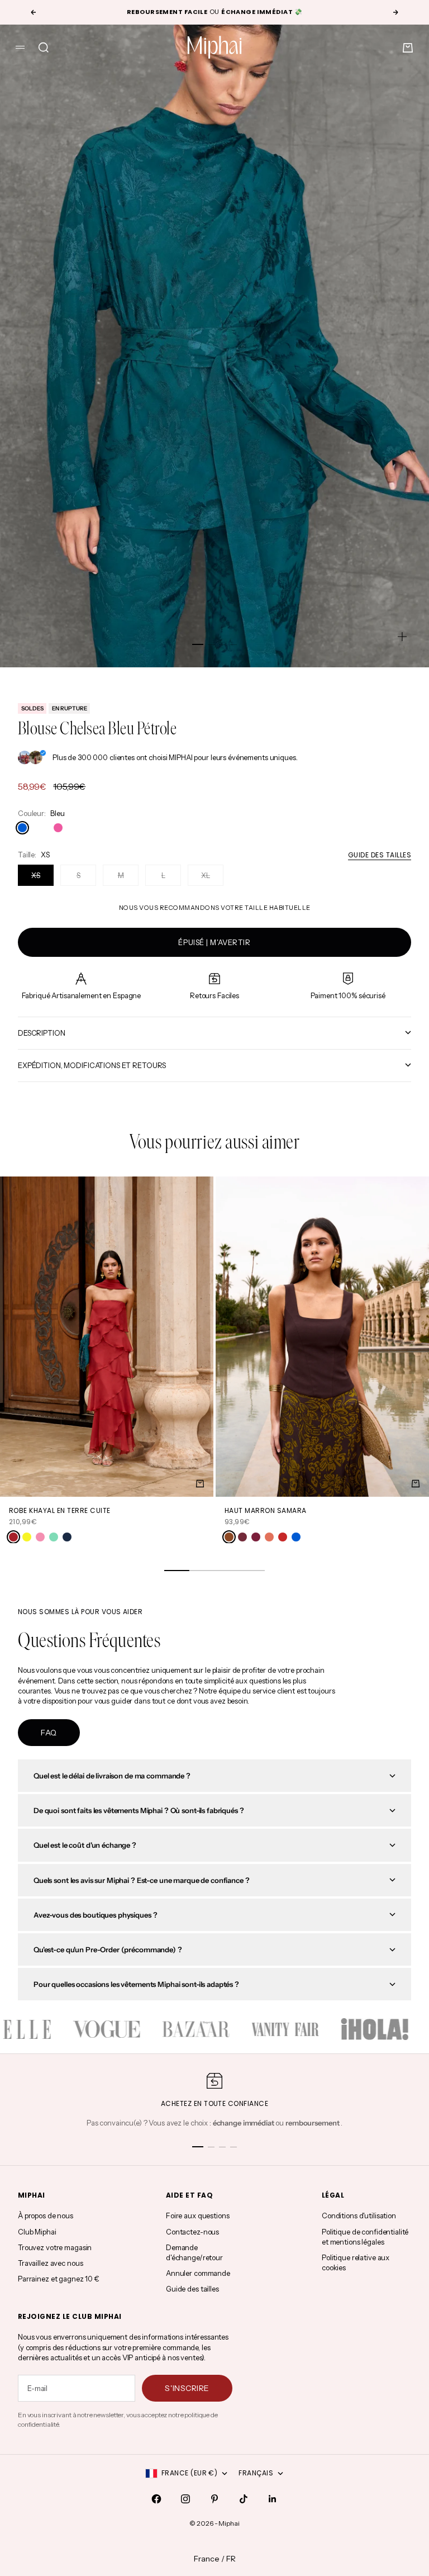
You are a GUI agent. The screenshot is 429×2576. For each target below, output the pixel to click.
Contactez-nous (192, 2232)
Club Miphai (37, 2232)
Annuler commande (198, 2273)
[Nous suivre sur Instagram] (185, 2499)
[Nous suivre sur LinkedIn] (273, 2499)
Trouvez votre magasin (55, 2247)
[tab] (214, 1144)
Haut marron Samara (266, 1510)
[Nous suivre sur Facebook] (156, 2499)
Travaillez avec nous (50, 2263)
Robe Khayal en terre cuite (59, 1510)
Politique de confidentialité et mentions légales (365, 2237)
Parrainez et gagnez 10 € (59, 2279)
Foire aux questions (198, 2216)
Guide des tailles (380, 855)
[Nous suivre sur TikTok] (244, 2499)
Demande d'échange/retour (194, 2252)
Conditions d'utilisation (359, 2216)
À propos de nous (46, 2216)
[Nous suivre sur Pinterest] (214, 2499)
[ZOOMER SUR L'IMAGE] (402, 637)
